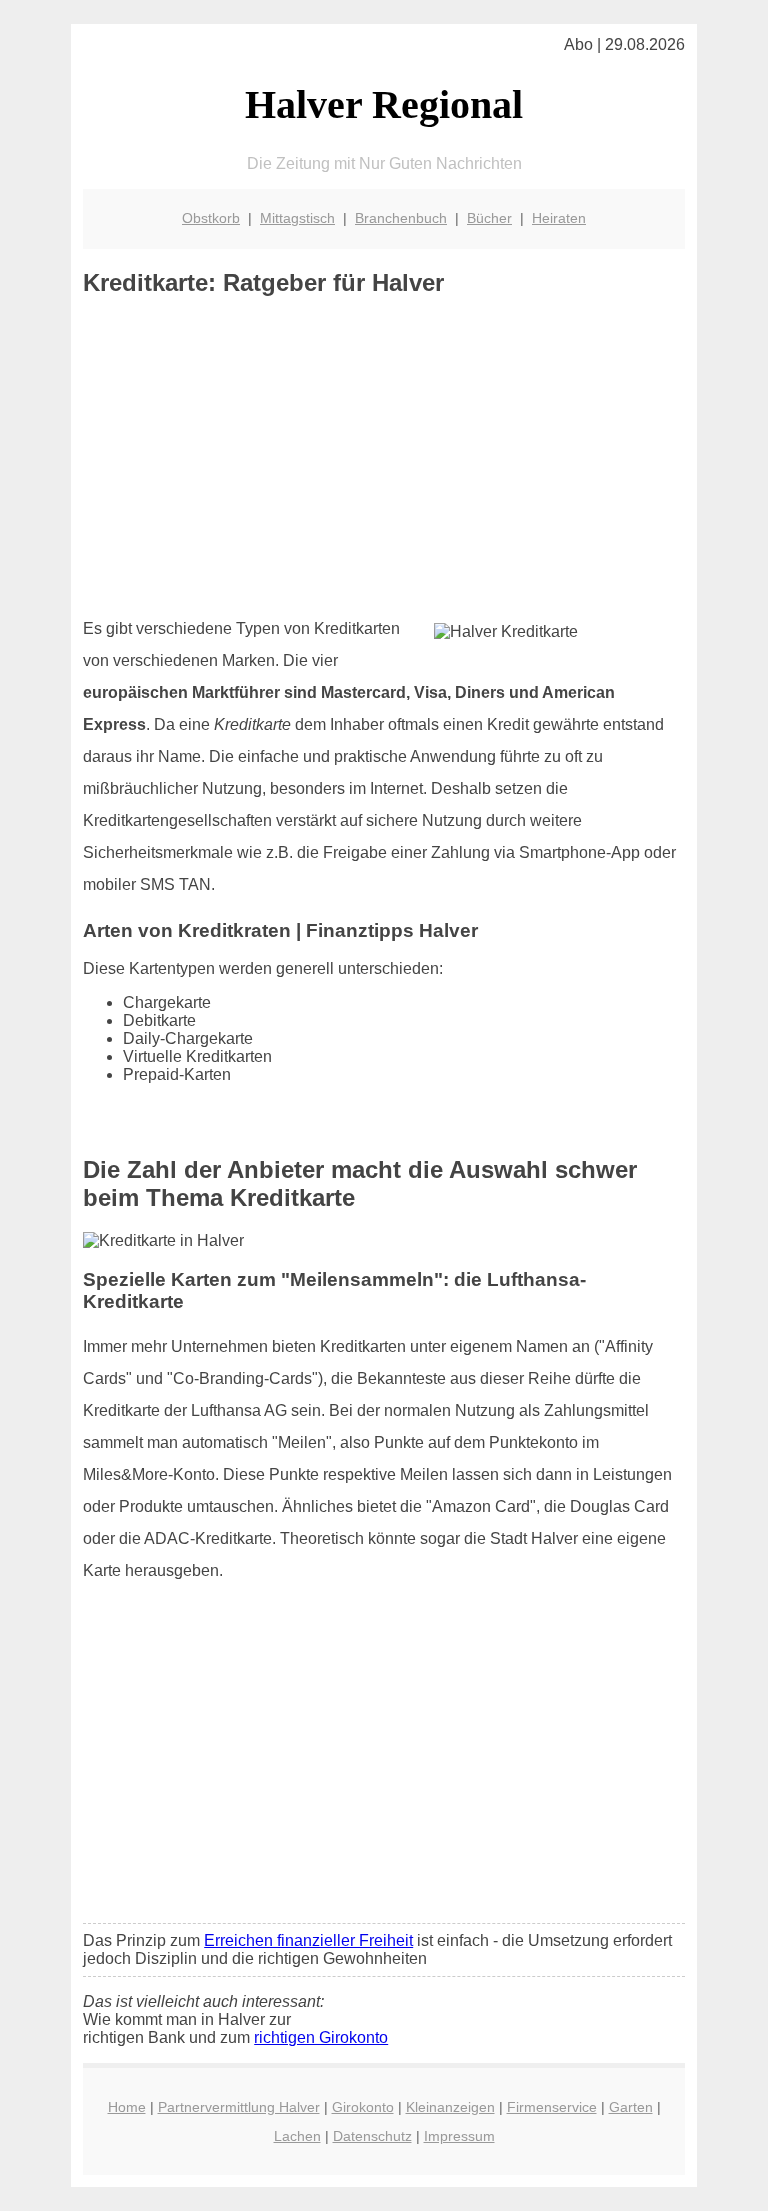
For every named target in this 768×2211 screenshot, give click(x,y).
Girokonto (363, 2107)
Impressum (459, 2136)
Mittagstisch (297, 218)
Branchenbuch (401, 218)
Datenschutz (372, 2136)
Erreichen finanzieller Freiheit (308, 1940)
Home (127, 2107)
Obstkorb (211, 218)
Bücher (489, 218)
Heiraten (559, 218)
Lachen (297, 2136)
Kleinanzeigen (450, 2107)
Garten (631, 2107)
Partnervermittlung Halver (239, 2107)
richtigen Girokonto (321, 2037)
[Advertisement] (384, 457)
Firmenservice (552, 2107)
